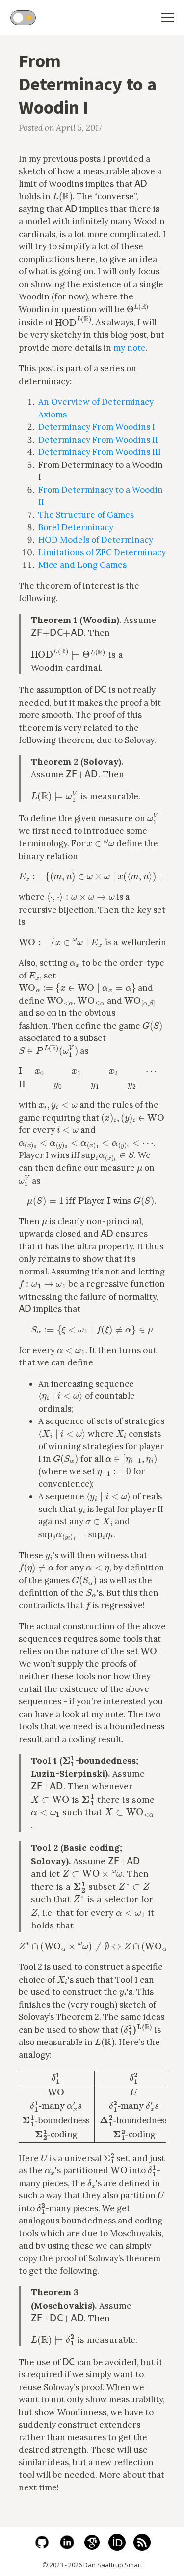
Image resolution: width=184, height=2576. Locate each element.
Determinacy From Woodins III (100, 452)
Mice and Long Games (82, 565)
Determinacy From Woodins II (98, 440)
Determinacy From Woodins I (97, 427)
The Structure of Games (86, 515)
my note (130, 348)
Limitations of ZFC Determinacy (102, 552)
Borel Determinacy (76, 527)
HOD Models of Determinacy (96, 540)
